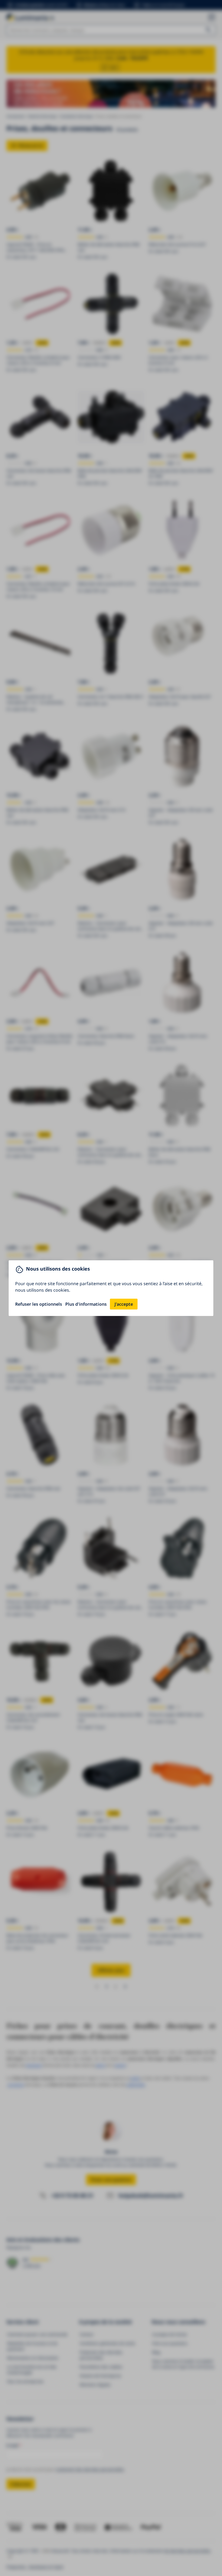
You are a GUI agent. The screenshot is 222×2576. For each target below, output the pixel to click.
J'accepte (124, 1304)
